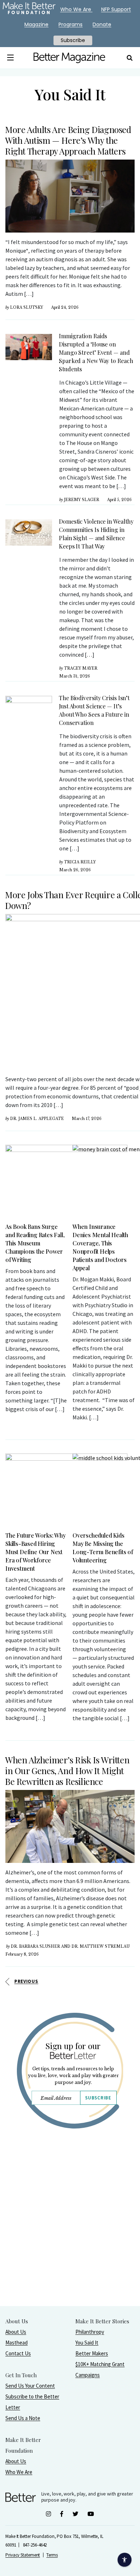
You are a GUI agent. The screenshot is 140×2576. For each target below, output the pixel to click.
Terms (52, 2555)
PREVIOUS (26, 1981)
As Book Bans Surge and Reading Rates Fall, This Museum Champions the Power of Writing (35, 1243)
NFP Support (116, 9)
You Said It (87, 2343)
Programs (71, 24)
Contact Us (18, 2353)
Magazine (36, 24)
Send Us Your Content (30, 2386)
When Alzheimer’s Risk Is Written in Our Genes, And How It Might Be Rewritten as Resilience (67, 1771)
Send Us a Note (23, 2418)
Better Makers (92, 2353)
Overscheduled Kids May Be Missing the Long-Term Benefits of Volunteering (103, 1548)
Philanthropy (90, 2332)
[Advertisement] (70, 2236)
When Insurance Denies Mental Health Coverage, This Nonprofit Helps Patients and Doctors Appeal (100, 1247)
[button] (10, 58)
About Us (16, 2332)
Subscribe (98, 2098)
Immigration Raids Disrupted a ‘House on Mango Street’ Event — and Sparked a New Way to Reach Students (96, 352)
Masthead (17, 2343)
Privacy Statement (23, 2555)
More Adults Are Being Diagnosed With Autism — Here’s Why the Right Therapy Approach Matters (68, 140)
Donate (102, 24)
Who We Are (19, 2472)
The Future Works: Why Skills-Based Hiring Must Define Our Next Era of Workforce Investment (36, 1552)
